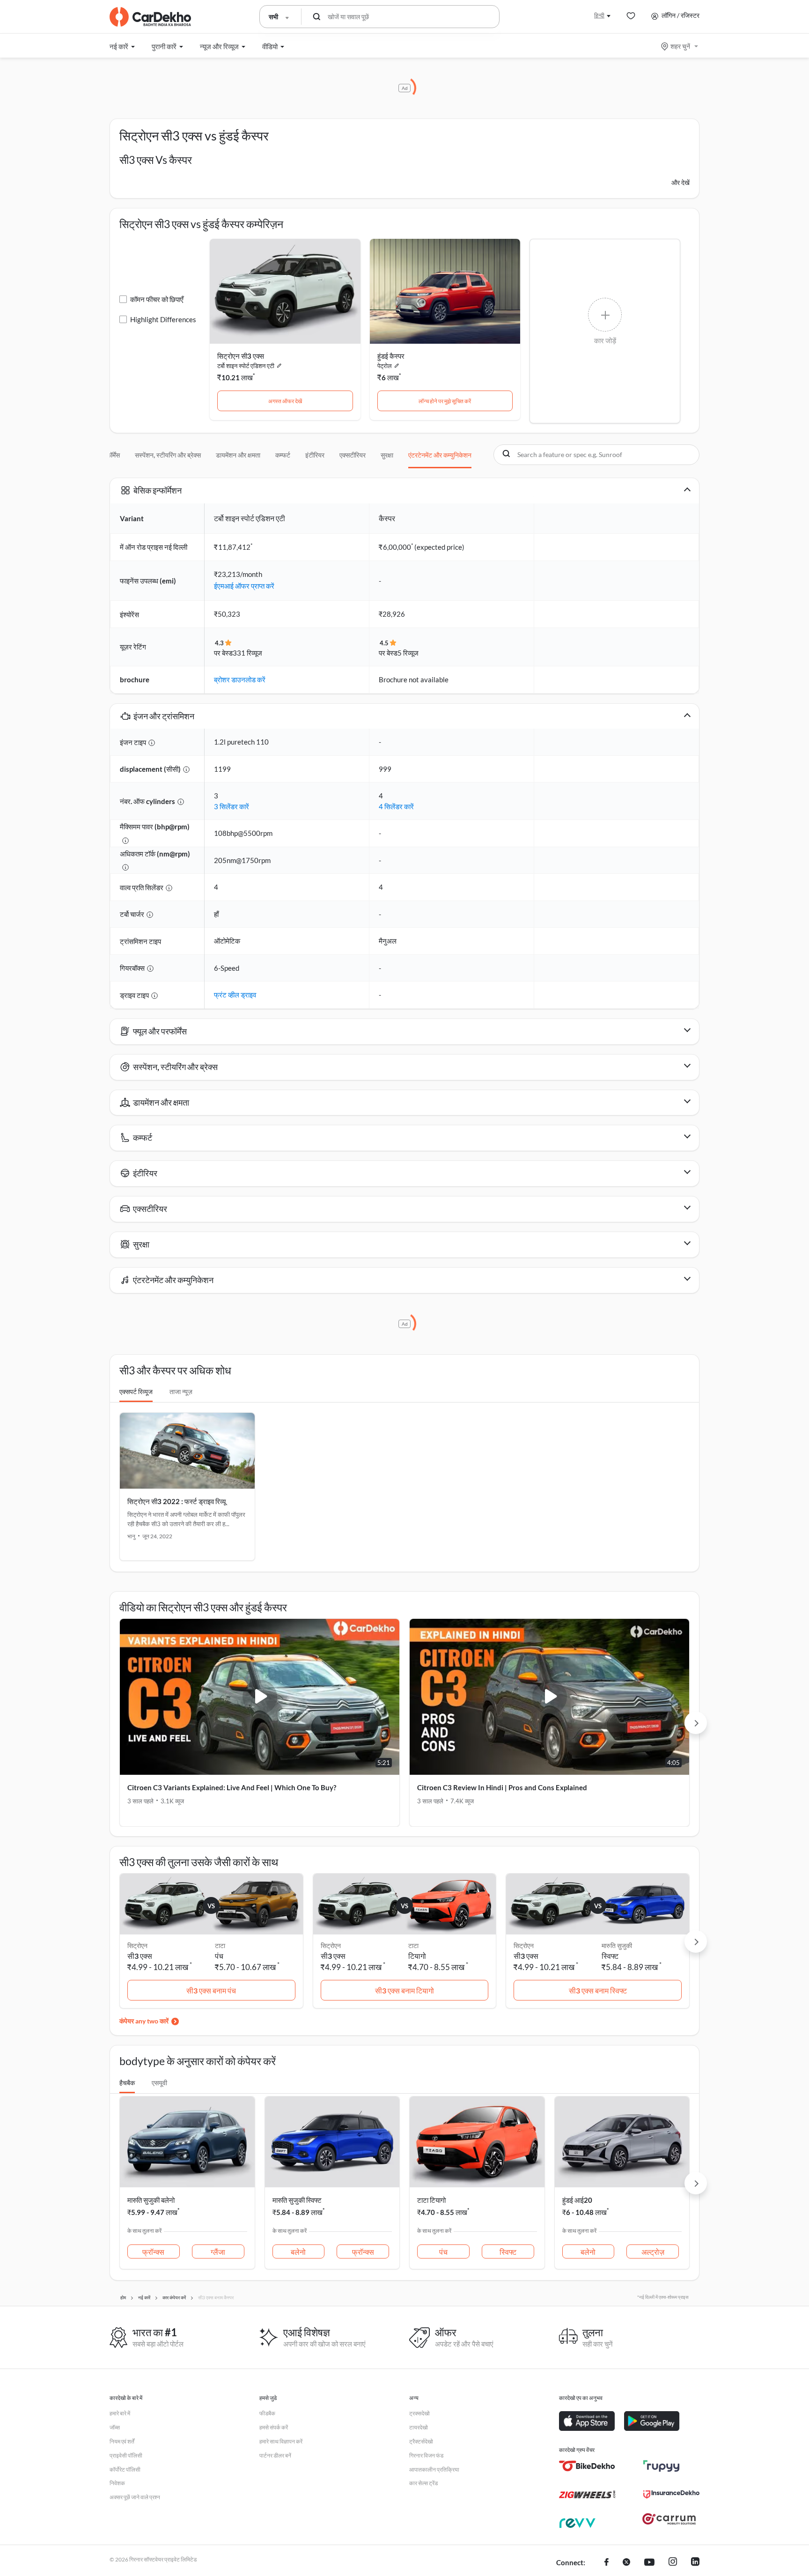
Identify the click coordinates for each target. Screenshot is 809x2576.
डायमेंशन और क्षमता (238, 455)
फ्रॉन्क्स (153, 2252)
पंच (219, 1956)
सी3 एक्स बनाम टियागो (404, 1990)
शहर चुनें (680, 46)
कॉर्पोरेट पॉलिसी (125, 2469)
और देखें (680, 182)
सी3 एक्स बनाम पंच (211, 1990)
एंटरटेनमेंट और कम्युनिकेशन (440, 455)
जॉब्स (115, 2427)
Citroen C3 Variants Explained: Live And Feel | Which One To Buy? (232, 1787)
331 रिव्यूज (247, 653)
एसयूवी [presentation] (159, 2083)
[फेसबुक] (607, 2563)
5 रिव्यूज (408, 653)
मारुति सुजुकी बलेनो (151, 2200)
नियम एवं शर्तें (122, 2441)
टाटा (220, 1945)
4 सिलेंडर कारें (396, 806)
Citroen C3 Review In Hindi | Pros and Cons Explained (502, 1787)
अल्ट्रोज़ (653, 2252)
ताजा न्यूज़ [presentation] (181, 1391)
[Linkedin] (695, 2563)
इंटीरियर (315, 455)
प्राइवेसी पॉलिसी (126, 2455)
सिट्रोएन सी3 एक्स (241, 356)
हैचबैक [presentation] (127, 2083)
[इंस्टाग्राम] (673, 2563)
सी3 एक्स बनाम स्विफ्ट (598, 1990)
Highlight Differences (163, 319)
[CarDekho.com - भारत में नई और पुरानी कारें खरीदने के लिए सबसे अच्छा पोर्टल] (150, 17)
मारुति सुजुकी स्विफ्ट (297, 2200)
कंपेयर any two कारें (144, 2021)
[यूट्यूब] (649, 2563)
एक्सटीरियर (353, 455)
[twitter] (626, 2563)
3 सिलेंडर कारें (232, 806)
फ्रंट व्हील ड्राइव (235, 995)
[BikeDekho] (587, 2466)
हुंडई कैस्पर (391, 356)
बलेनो (298, 2252)
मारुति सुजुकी (617, 1945)
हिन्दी (599, 15)
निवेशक (117, 2483)
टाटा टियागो (431, 2200)
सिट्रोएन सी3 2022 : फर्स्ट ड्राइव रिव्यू (177, 1501)
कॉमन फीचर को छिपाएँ (157, 299)
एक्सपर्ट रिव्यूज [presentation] (136, 1391)
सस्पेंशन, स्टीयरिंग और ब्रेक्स (168, 455)
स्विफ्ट (610, 1956)
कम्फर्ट (283, 455)
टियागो (417, 1956)
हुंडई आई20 (577, 2200)
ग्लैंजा (218, 2252)
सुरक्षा (387, 455)
